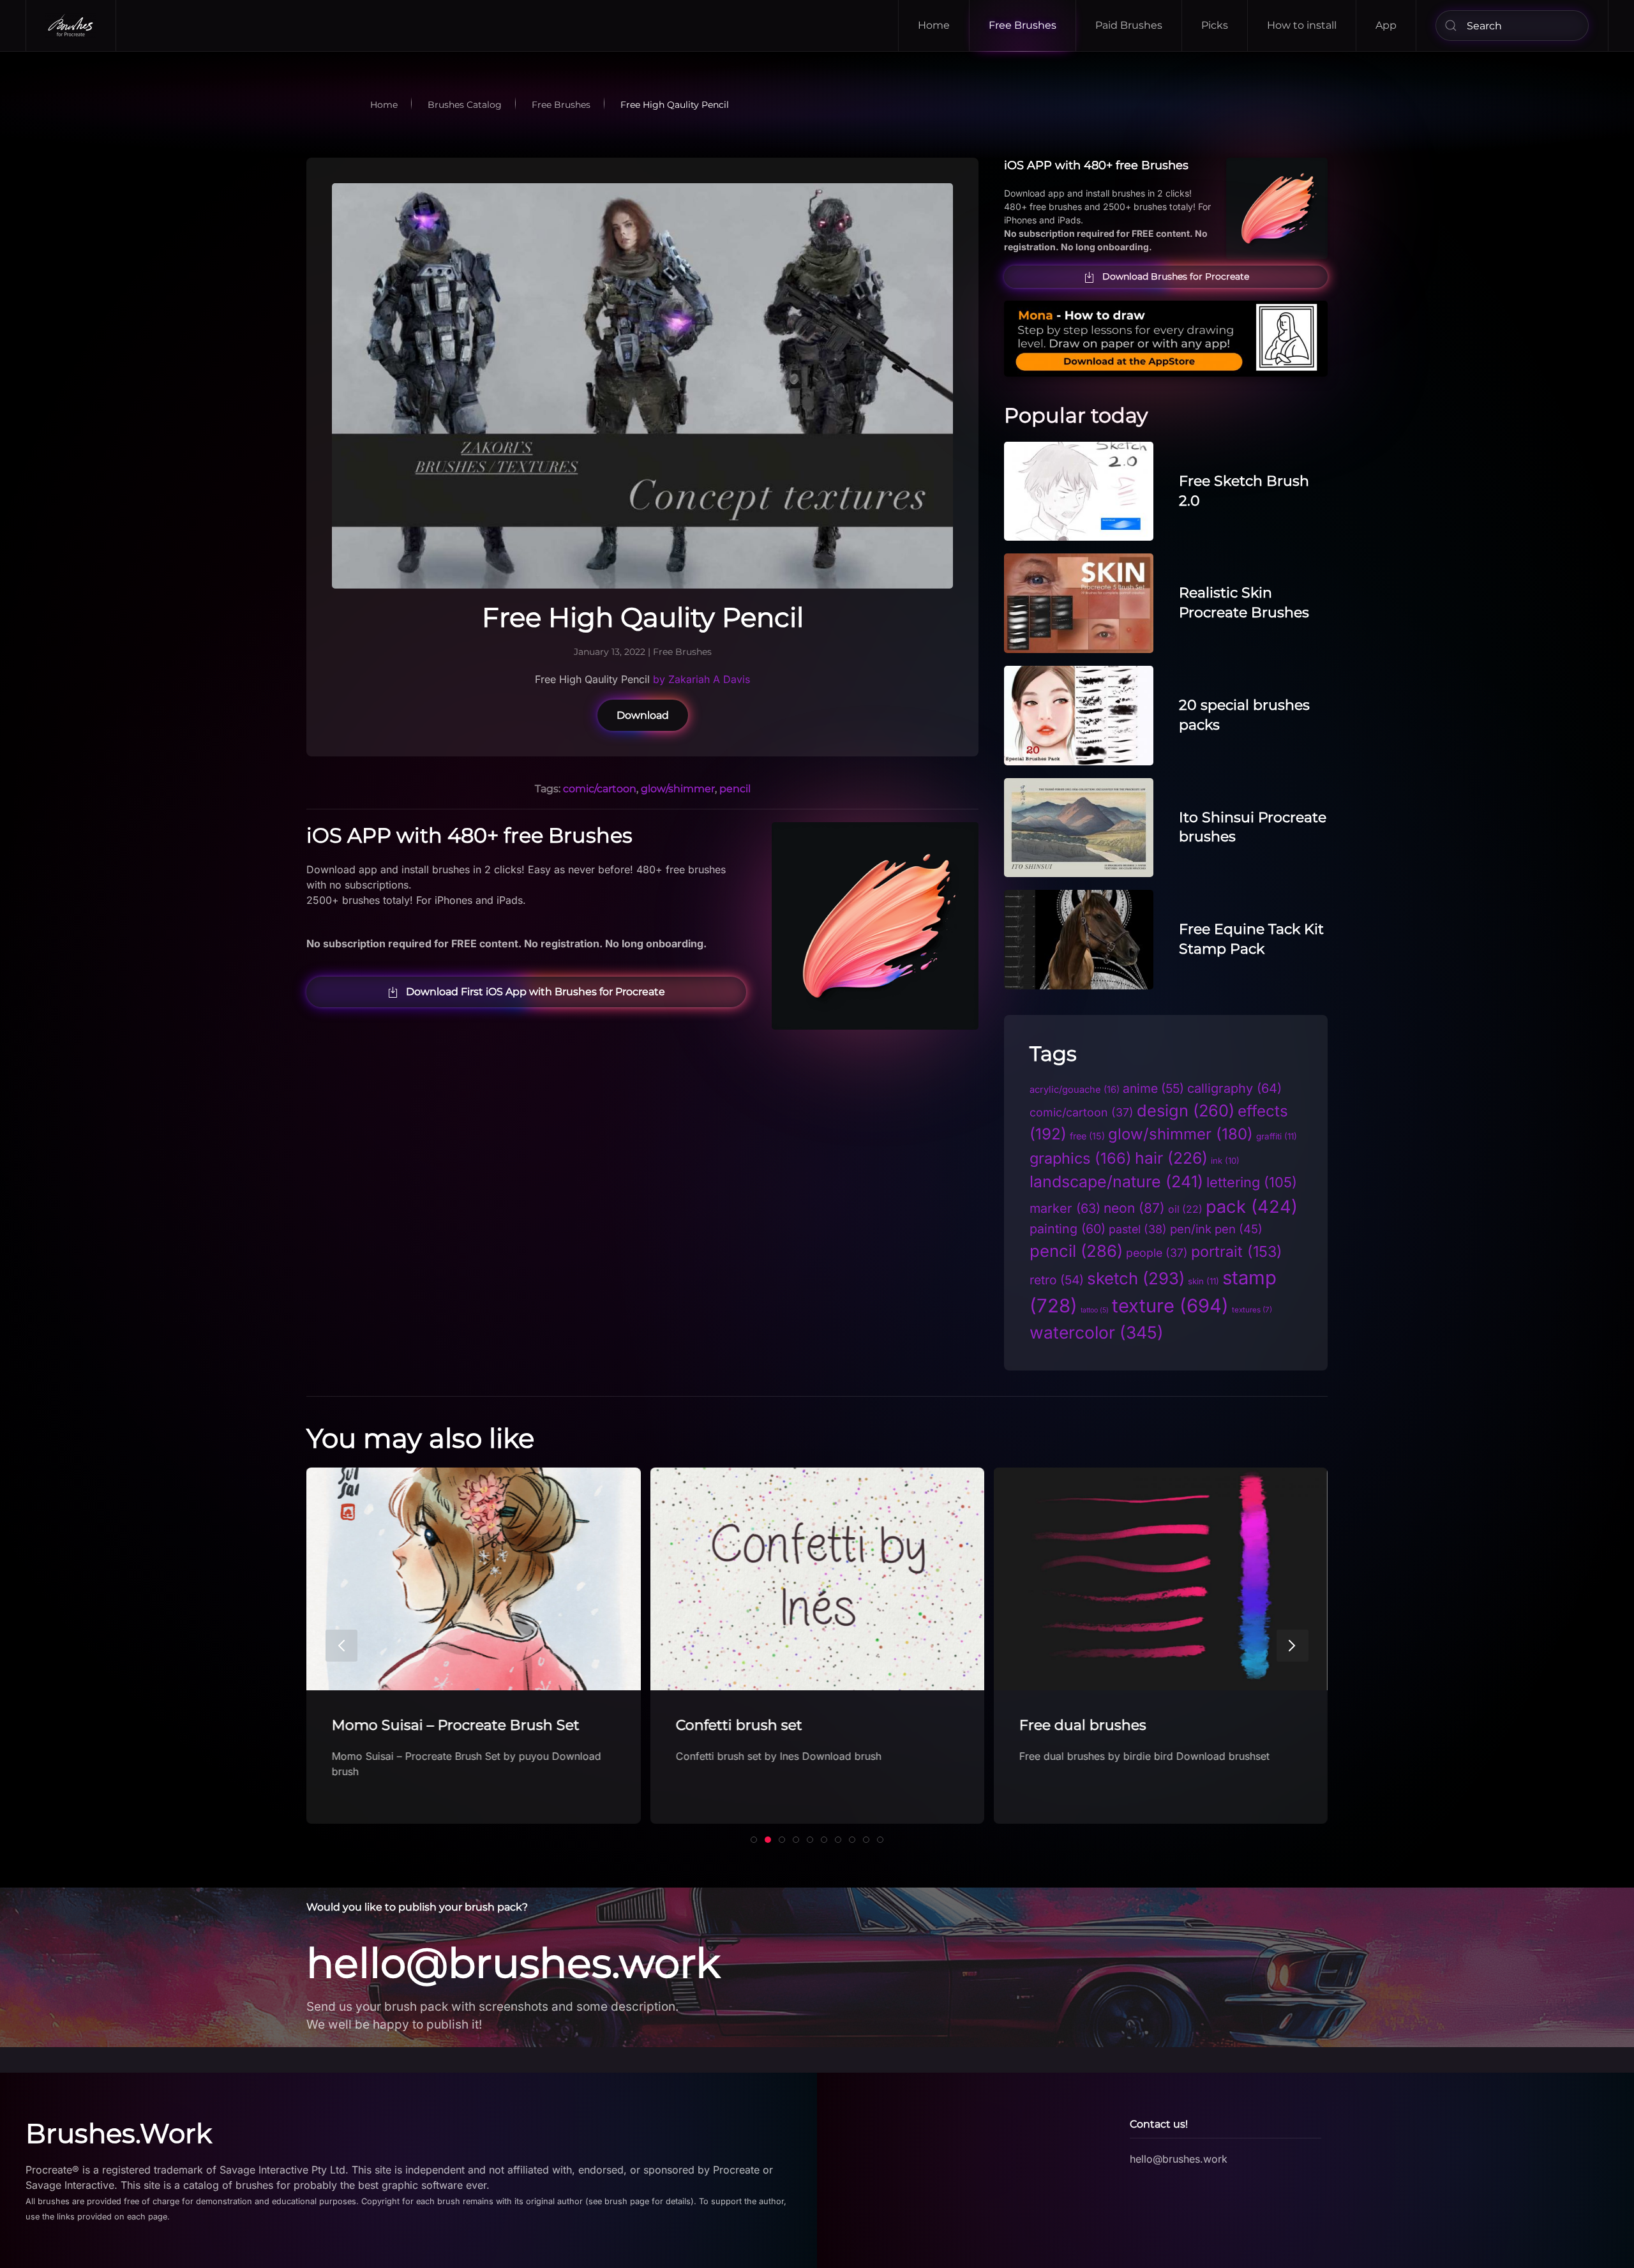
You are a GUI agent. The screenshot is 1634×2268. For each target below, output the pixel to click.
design (1186, 1110)
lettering (1252, 1182)
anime (1153, 1088)
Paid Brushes (1129, 25)
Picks (1215, 25)
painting (1068, 1229)
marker (1065, 1208)
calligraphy (1234, 1088)
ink (1225, 1160)
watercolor (1097, 1332)
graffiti (1277, 1136)
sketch (1136, 1278)
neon (1134, 1208)
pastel (1138, 1229)
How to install (1302, 25)
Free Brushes (1023, 25)
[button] (341, 1646)
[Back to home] (71, 26)
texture (1170, 1306)
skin (1203, 1281)
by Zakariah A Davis (701, 679)
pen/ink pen (1216, 1229)
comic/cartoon (600, 789)
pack (1252, 1207)
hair (1171, 1158)
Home (934, 25)
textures (1252, 1310)
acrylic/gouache (1075, 1090)
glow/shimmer (678, 789)
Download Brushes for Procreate (1176, 276)
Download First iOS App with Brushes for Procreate (536, 992)
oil (1185, 1209)
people (1157, 1253)
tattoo (1095, 1310)
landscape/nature (1116, 1182)
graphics (1081, 1158)
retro (1057, 1280)
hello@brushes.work (513, 1963)
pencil (735, 789)
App (1386, 25)
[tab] (754, 1840)
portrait (1237, 1251)
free (1087, 1136)
